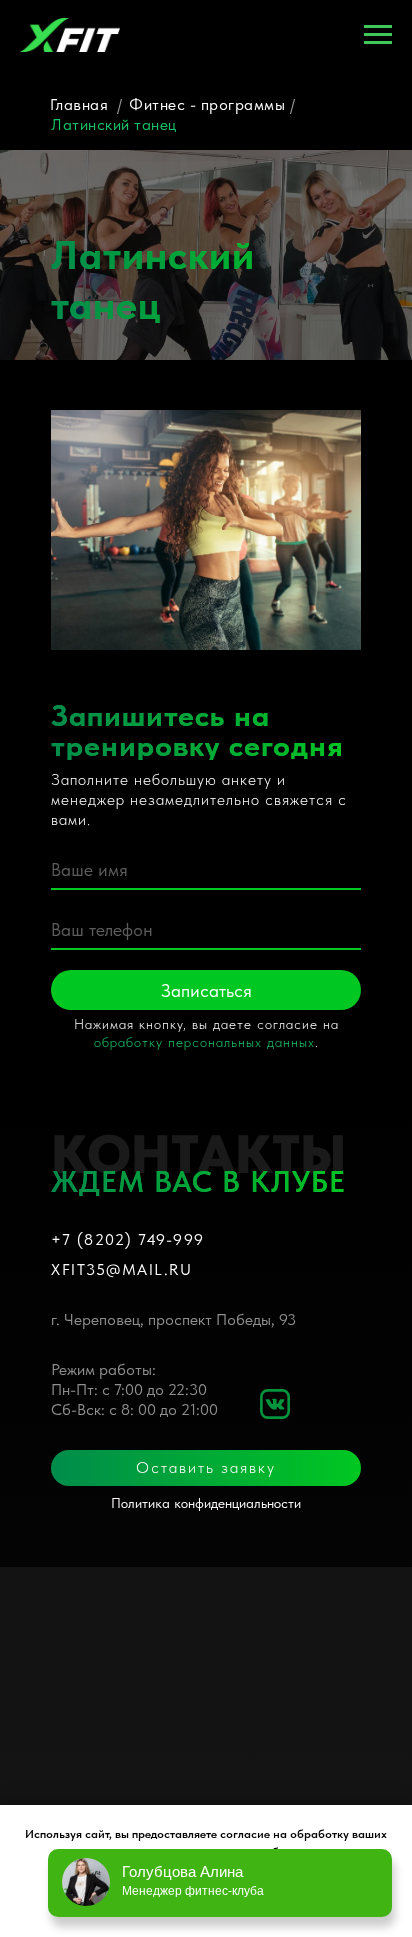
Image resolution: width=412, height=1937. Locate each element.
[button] (206, 1468)
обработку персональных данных (204, 1042)
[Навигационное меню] (378, 35)
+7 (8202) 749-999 (128, 1239)
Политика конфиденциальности (206, 1503)
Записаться (206, 990)
